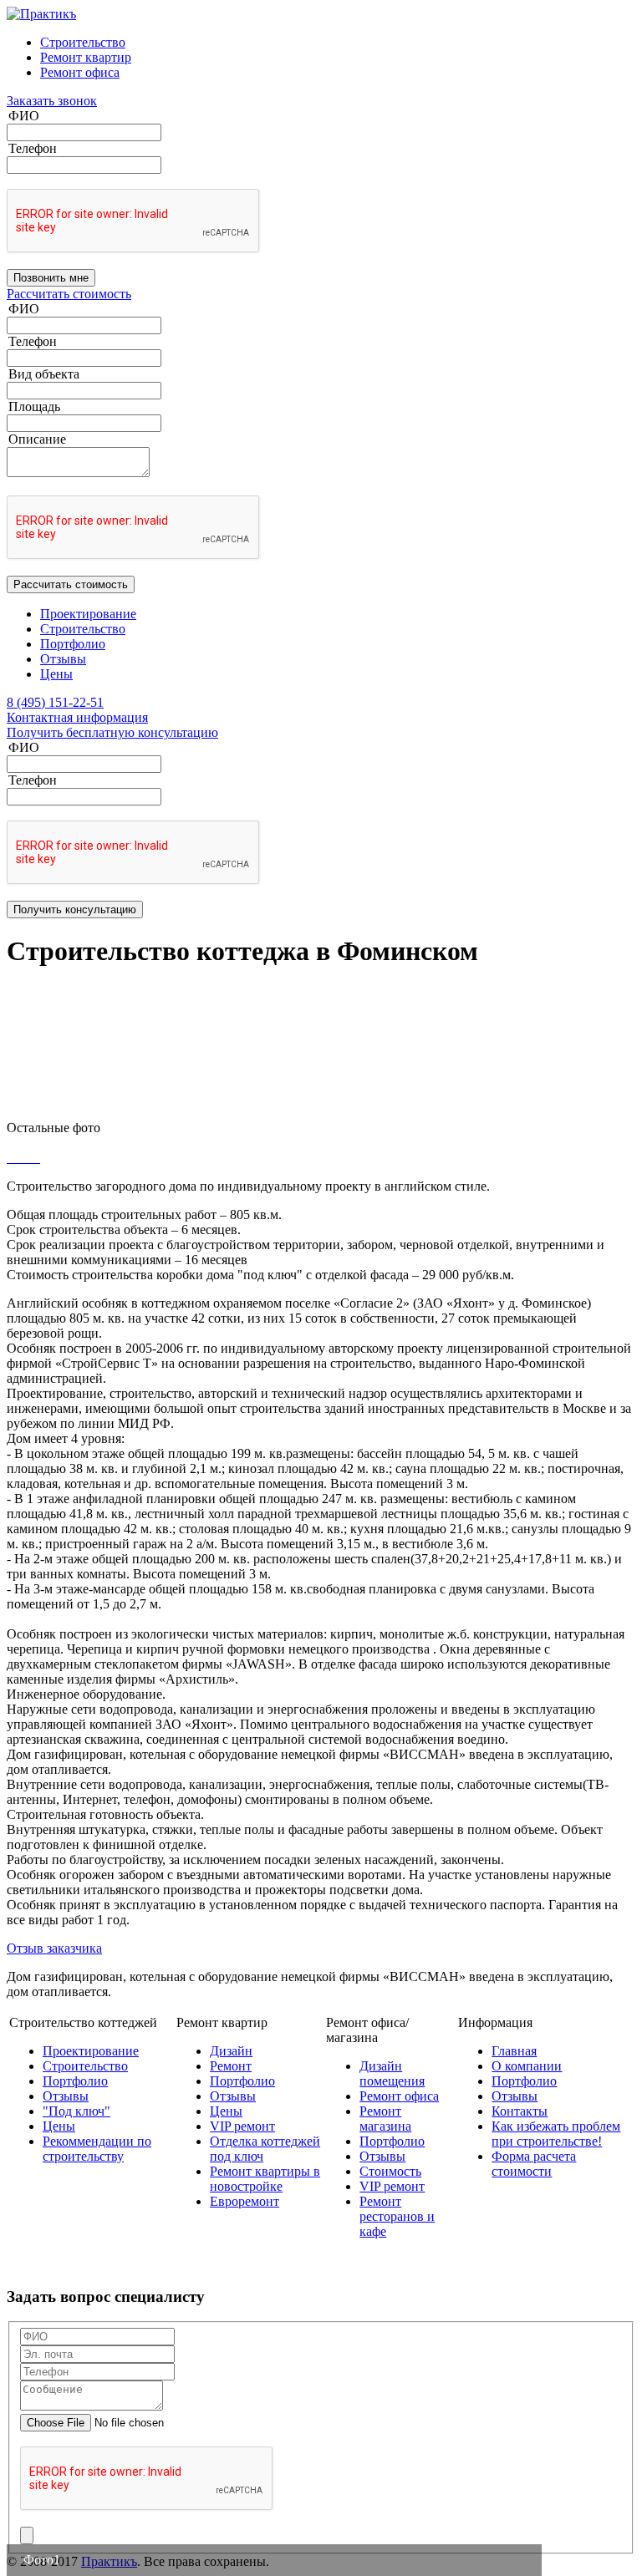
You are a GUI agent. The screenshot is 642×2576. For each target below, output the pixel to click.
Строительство (83, 42)
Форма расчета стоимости (534, 2164)
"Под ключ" (76, 2111)
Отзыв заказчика (54, 1948)
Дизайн (231, 2051)
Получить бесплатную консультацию (112, 732)
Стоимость (390, 2171)
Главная (514, 2051)
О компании (527, 2066)
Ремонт (231, 2066)
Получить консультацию (75, 909)
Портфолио (73, 644)
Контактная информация (77, 717)
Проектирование (88, 614)
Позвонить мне (51, 278)
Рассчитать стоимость (69, 294)
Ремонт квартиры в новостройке (265, 2179)
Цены (56, 674)
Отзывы (63, 659)
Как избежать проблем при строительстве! (556, 2134)
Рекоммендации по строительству (97, 2149)
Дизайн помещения (392, 2073)
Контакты (520, 2111)
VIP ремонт (242, 2126)
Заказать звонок (52, 101)
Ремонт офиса (80, 72)
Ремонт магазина (385, 2119)
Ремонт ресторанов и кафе (397, 2216)
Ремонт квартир (86, 57)
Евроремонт (245, 2201)
